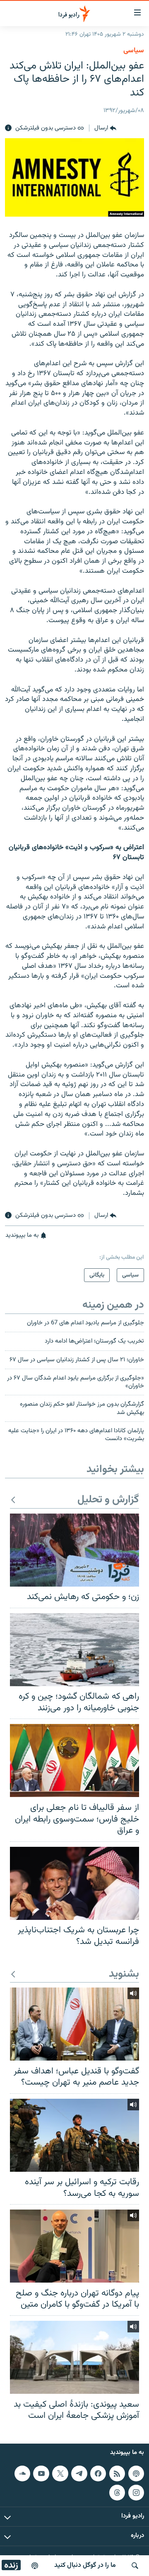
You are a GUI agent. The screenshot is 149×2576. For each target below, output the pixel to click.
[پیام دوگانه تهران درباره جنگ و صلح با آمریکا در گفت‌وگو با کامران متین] (74, 2246)
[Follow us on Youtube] (41, 2473)
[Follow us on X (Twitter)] (60, 2473)
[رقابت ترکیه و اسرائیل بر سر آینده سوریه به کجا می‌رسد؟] (74, 2135)
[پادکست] (35, 2566)
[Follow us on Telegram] (79, 2473)
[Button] (105, 128)
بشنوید (124, 1974)
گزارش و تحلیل (108, 1500)
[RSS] (117, 2473)
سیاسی (134, 51)
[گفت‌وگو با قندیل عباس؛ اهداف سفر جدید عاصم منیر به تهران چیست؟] (74, 2024)
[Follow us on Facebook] (98, 2473)
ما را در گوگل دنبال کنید (85, 2565)
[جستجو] (135, 2566)
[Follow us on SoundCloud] (22, 2473)
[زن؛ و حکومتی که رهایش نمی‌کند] (74, 1550)
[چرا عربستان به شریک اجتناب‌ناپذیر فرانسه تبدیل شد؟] (74, 1883)
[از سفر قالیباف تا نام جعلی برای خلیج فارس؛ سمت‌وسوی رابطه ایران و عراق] (74, 1760)
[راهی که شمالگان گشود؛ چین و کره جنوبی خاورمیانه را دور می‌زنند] (74, 1650)
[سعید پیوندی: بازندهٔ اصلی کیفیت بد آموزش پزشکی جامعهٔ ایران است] (74, 2357)
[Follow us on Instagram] (136, 2492)
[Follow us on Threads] (117, 2492)
